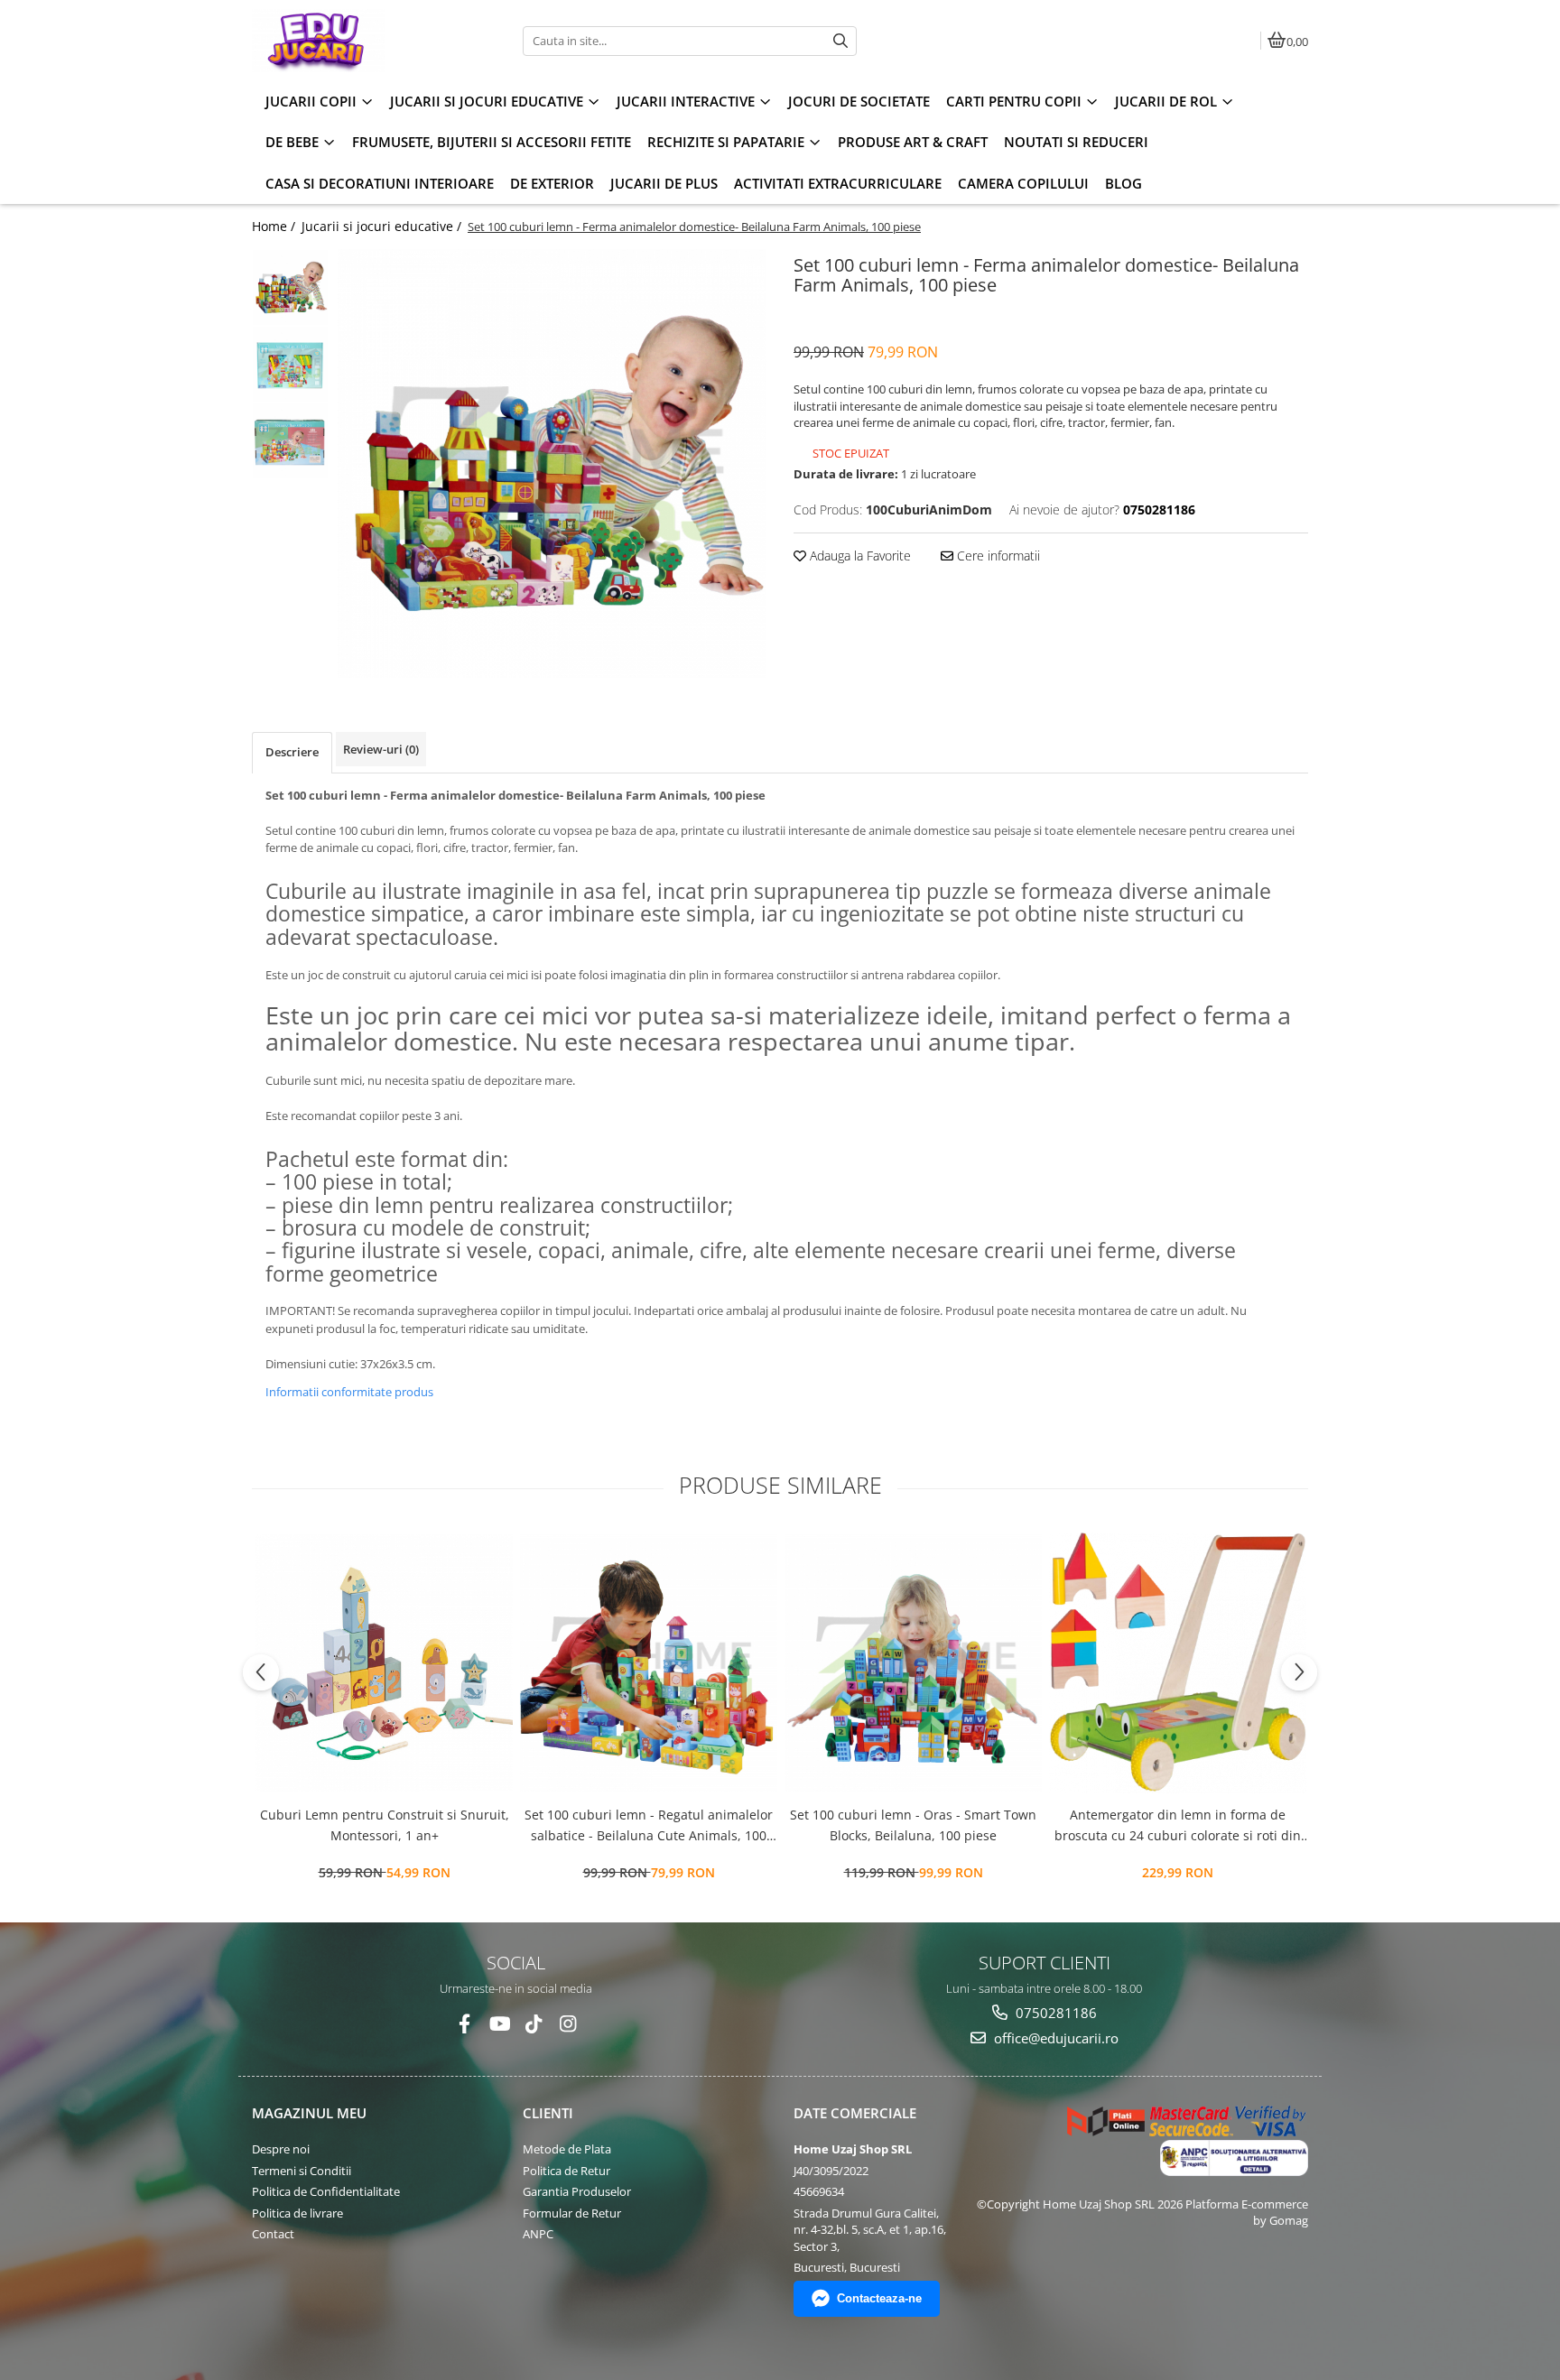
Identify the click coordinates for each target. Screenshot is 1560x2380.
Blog (1124, 183)
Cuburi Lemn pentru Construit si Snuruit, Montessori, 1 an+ (385, 1824)
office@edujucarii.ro (1054, 2038)
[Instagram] (567, 2024)
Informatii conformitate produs (349, 1392)
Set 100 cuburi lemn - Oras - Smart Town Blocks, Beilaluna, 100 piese (913, 1824)
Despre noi (281, 2149)
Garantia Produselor (577, 2191)
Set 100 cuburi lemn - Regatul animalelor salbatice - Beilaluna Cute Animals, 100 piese (649, 1826)
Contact (273, 2234)
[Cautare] (840, 41)
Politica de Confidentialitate (326, 2191)
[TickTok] (533, 2024)
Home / (275, 226)
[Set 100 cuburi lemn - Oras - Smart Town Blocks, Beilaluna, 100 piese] (913, 1663)
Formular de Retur (572, 2213)
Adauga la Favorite (859, 556)
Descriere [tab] (292, 752)
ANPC (538, 2234)
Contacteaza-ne (879, 2298)
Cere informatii (997, 556)
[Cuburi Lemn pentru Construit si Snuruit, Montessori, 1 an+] (384, 1663)
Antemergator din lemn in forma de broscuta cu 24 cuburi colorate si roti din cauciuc (1178, 1826)
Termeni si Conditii (302, 2171)
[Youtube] (499, 2024)
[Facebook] (464, 2024)
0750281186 (1054, 2013)
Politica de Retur (566, 2171)
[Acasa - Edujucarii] (365, 41)
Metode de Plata (567, 2149)
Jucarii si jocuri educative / (383, 226)
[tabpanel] (552, 463)
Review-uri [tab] (381, 749)
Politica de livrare (297, 2213)
